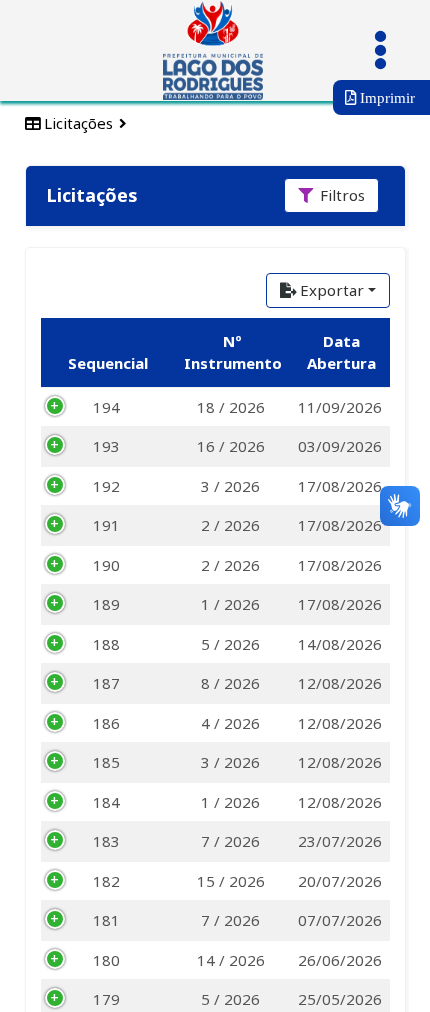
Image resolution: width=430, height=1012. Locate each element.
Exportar (332, 290)
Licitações (76, 123)
